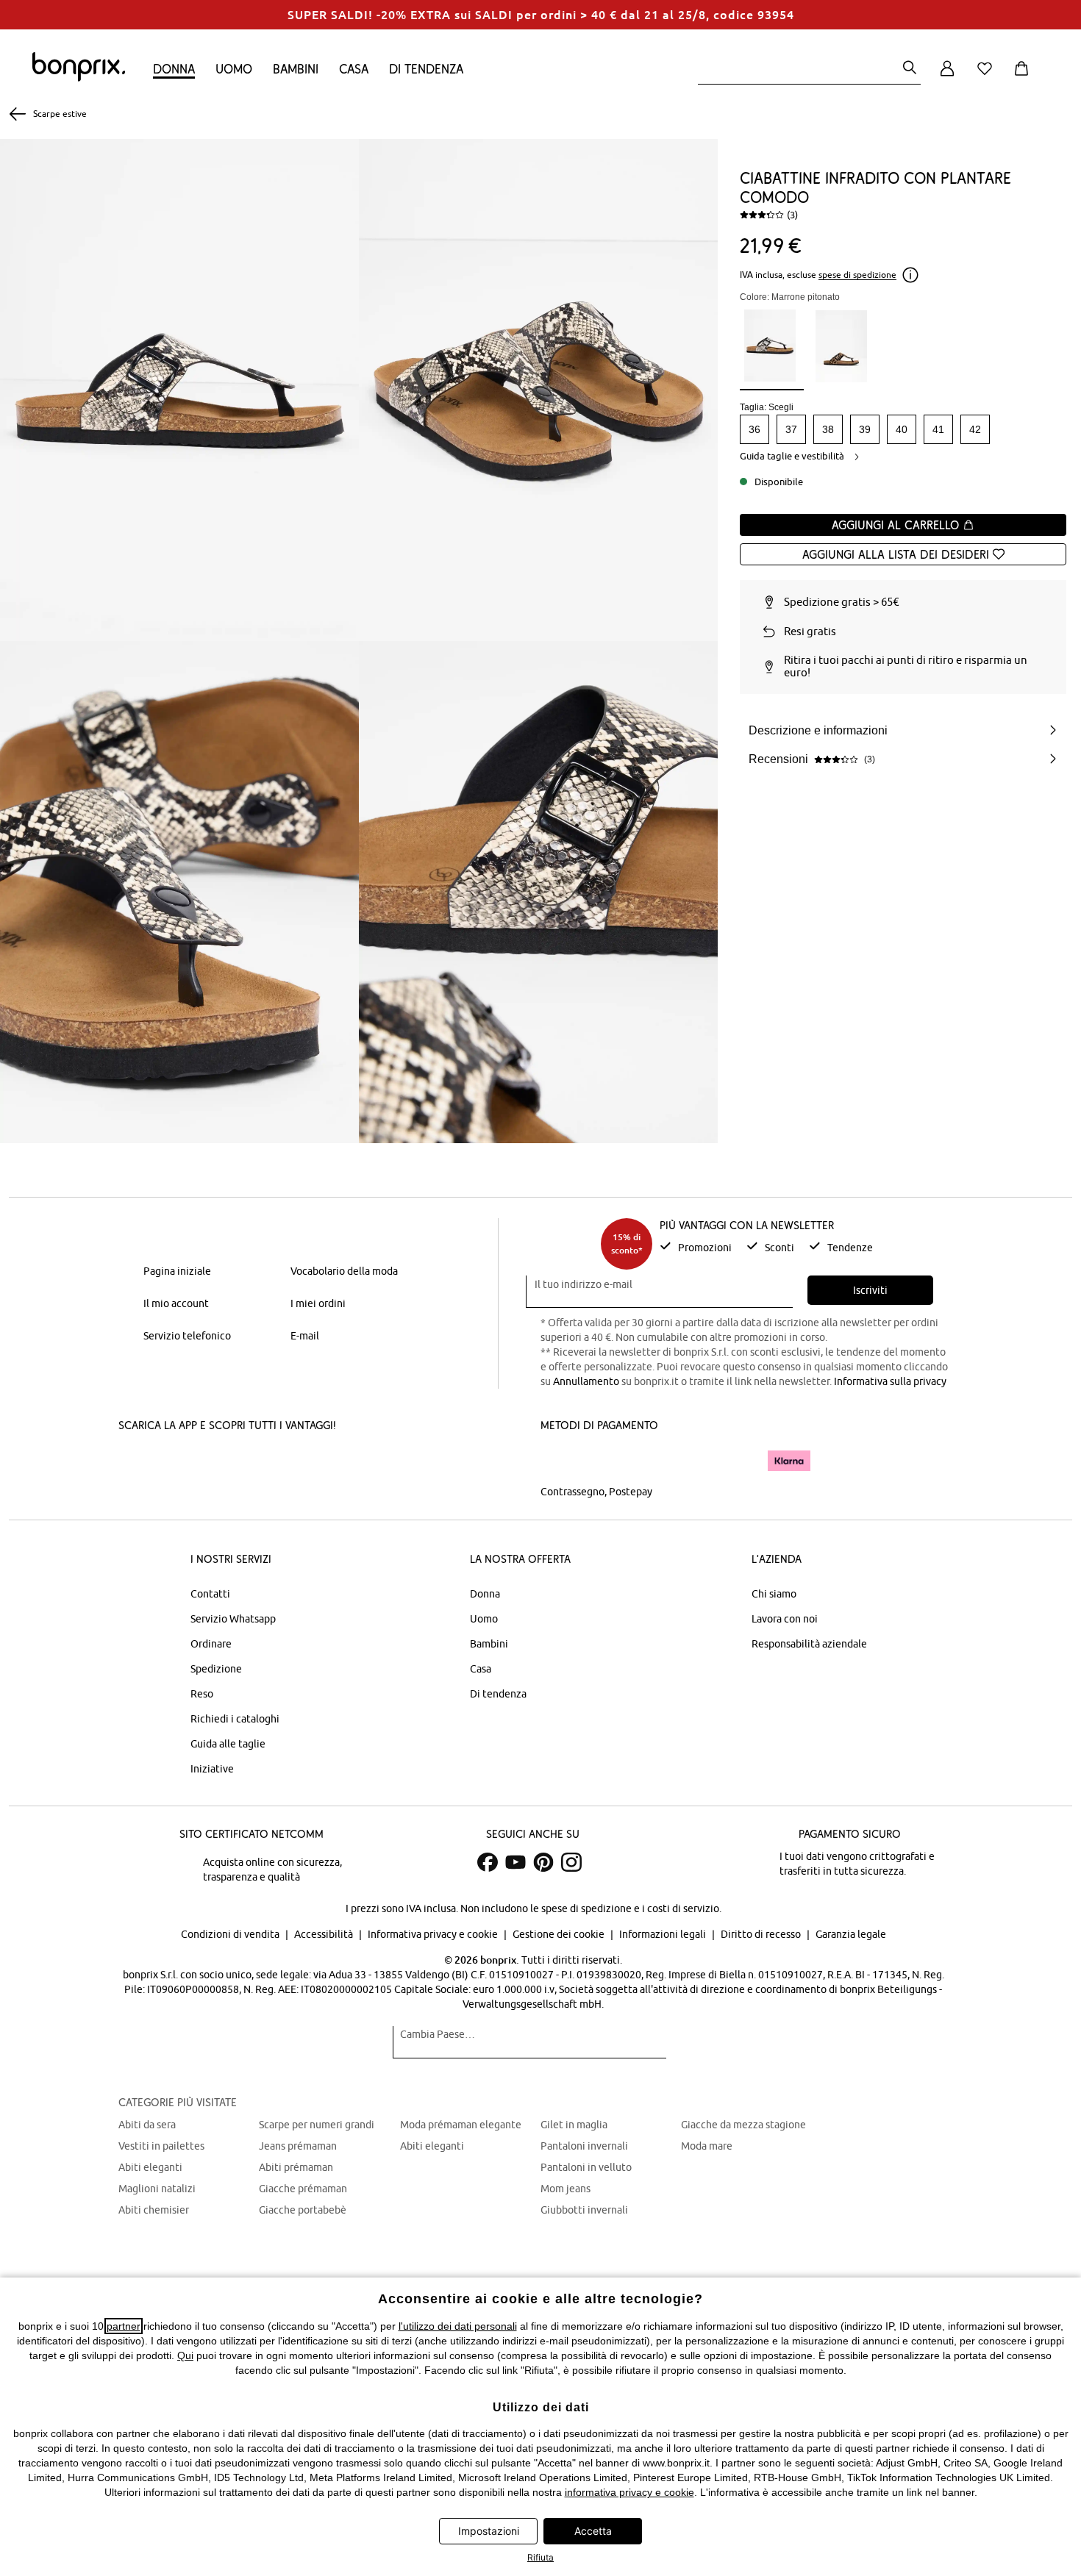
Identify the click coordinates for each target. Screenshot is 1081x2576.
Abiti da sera (147, 2125)
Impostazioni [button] (489, 2531)
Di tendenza (426, 69)
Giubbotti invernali (584, 2210)
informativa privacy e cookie (629, 2492)
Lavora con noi (785, 1619)
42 (975, 429)
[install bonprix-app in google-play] (274, 1462)
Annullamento (586, 1381)
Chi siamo (774, 1594)
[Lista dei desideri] (988, 77)
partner (124, 2326)
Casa (354, 69)
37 (791, 429)
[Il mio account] (947, 77)
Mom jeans (566, 2189)
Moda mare (707, 2146)
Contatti (210, 1594)
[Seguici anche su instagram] (571, 1862)
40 (902, 429)
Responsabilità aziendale (809, 1644)
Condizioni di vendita (231, 1934)
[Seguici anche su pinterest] (543, 1862)
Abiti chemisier (154, 2210)
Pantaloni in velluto (586, 2167)
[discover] (684, 1461)
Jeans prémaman (298, 2146)
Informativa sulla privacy (890, 1381)
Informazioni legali (664, 1934)
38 (828, 429)
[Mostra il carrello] (1024, 77)
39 (865, 429)
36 (754, 429)
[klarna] (789, 1461)
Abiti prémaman (296, 2167)
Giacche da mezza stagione (743, 2125)
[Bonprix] (79, 78)
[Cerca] (910, 69)
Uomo (234, 69)
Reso (202, 1694)
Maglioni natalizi (157, 2189)
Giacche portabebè (303, 2210)
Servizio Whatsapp (233, 1619)
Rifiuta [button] (540, 2557)
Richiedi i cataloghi (235, 1719)
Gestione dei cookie (560, 1934)
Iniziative (212, 1769)
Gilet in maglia (574, 2125)
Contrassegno (572, 1492)
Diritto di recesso (762, 1934)
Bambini (296, 69)
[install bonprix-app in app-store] (168, 1462)
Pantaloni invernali (584, 2146)
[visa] (603, 1460)
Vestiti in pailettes (161, 2146)
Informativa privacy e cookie (434, 1934)
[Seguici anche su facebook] (488, 1862)
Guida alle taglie (228, 1744)
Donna (174, 69)
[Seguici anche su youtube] (515, 1862)
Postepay (631, 1492)
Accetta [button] (593, 2531)
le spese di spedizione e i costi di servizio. (626, 1908)
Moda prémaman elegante (461, 2125)
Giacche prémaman (303, 2189)
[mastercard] (560, 1460)
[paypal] (734, 1461)
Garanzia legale (851, 1934)
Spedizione (216, 1669)
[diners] (643, 1461)
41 (938, 429)
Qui (185, 2355)
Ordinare (211, 1644)
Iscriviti (870, 1290)
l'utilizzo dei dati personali (458, 2326)
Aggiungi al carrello (897, 525)
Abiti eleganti (150, 2167)
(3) (792, 215)
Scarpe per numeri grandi (317, 2125)
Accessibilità (325, 1934)
